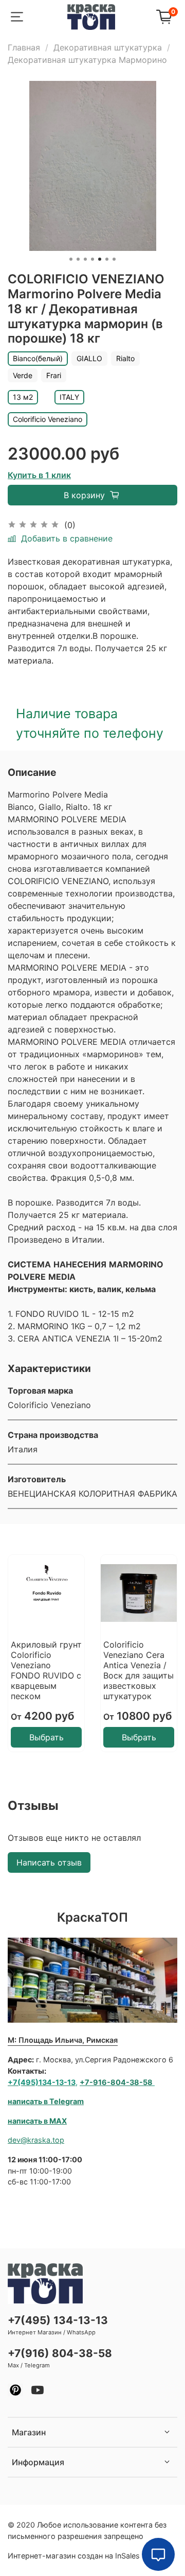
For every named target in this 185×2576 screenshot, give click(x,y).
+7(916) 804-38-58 (60, 2353)
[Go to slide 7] (114, 259)
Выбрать (47, 1737)
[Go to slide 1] (71, 259)
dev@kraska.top (36, 2140)
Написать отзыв (49, 1862)
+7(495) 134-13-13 (58, 2320)
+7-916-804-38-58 (116, 2082)
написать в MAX (37, 2121)
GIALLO (89, 358)
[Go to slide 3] (85, 259)
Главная (24, 47)
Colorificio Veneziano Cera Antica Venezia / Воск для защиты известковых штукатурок (138, 1670)
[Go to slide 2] (78, 259)
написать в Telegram (46, 2101)
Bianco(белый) (38, 358)
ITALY (69, 397)
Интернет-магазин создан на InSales (74, 2556)
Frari (54, 375)
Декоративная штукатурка (108, 47)
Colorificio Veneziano (48, 419)
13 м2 (23, 397)
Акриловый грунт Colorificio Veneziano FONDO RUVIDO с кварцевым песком (46, 1670)
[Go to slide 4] (92, 259)
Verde (23, 375)
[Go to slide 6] (107, 259)
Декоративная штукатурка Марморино (87, 60)
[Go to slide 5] (100, 259)
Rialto (125, 358)
